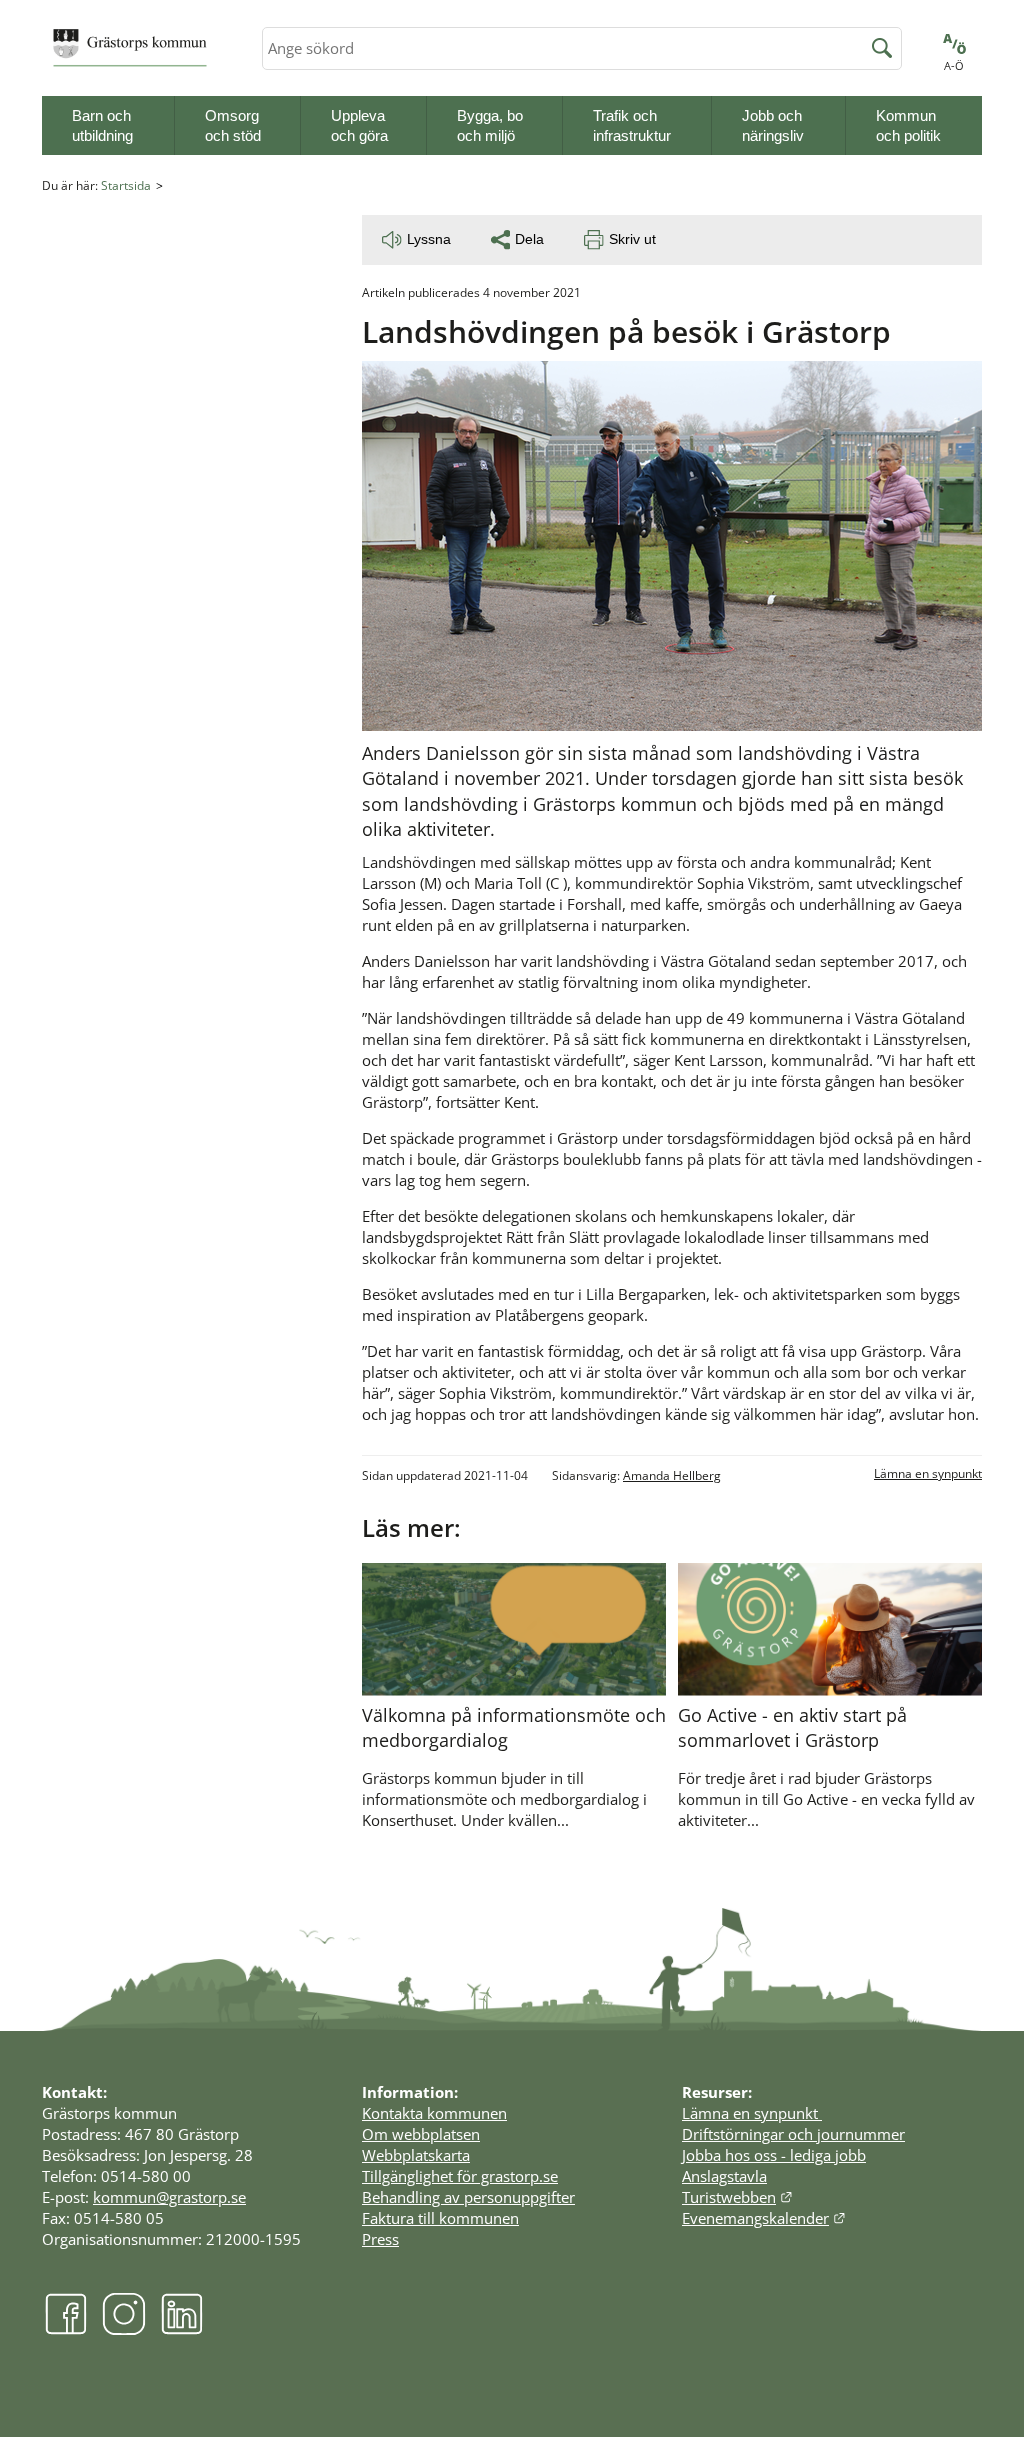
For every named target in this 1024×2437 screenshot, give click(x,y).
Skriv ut (632, 239)
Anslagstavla (724, 2176)
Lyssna (429, 239)
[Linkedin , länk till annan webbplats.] (182, 2330)
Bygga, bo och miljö (490, 125)
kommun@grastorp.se (169, 2197)
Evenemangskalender (764, 2218)
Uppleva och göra (359, 125)
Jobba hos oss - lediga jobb (774, 2155)
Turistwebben (737, 2197)
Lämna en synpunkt (928, 1473)
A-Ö (954, 65)
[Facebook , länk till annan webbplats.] (66, 2330)
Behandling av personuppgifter (468, 2197)
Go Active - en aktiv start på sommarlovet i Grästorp (792, 1727)
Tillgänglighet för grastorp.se (460, 2176)
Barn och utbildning (102, 125)
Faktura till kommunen (440, 2218)
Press (380, 2239)
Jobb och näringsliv (773, 125)
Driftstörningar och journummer (793, 2134)
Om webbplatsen (421, 2134)
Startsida (126, 185)
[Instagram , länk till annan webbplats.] (124, 2330)
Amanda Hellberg (672, 1475)
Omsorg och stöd (233, 125)
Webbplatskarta (416, 2155)
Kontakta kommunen (434, 2113)
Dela (529, 239)
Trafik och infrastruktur (632, 125)
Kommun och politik (908, 125)
